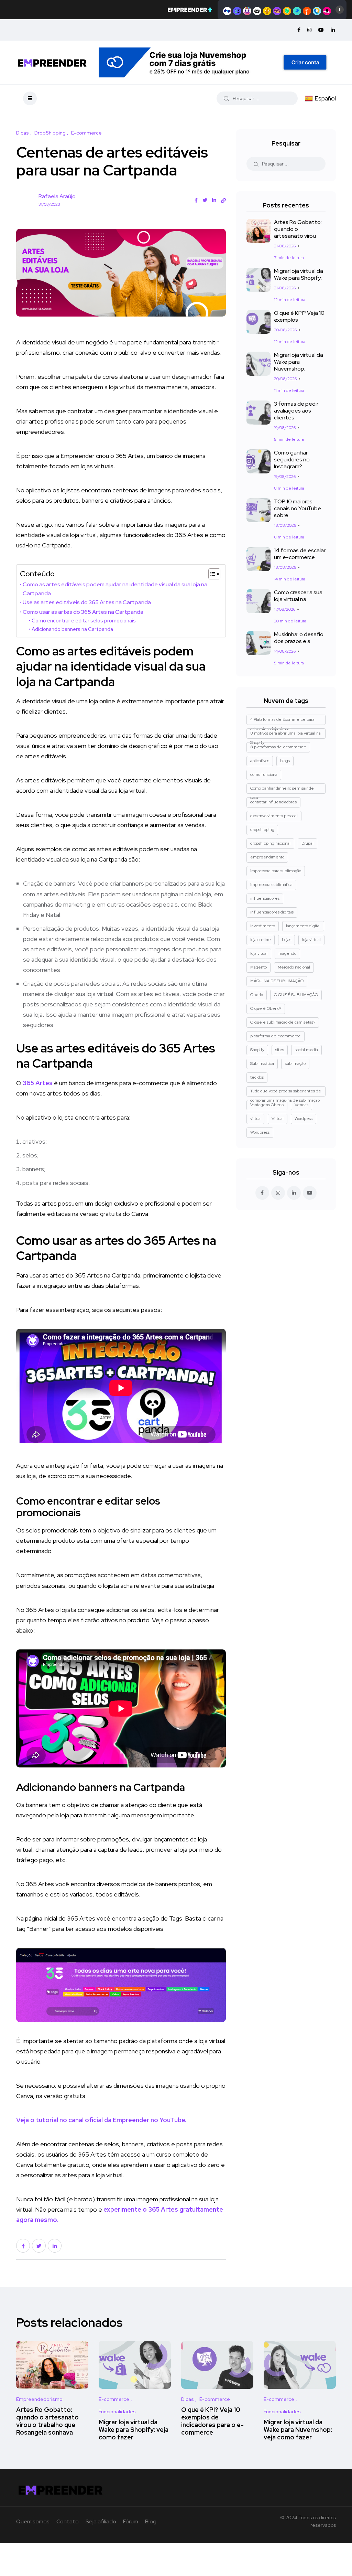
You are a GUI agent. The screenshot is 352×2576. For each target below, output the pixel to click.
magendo (287, 953)
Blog (151, 2521)
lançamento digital (303, 926)
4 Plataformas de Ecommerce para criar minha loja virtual (282, 721)
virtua (255, 1119)
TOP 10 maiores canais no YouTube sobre (298, 508)
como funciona (264, 774)
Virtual (278, 1119)
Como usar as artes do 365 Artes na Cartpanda (83, 612)
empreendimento (267, 857)
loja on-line (261, 940)
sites (280, 1050)
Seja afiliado (101, 2521)
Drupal (307, 843)
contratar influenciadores (273, 802)
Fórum (131, 2521)
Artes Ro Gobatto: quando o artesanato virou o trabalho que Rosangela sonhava (47, 2421)
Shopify (257, 1050)
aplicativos (260, 761)
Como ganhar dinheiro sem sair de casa (282, 790)
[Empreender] (52, 62)
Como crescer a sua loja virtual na (298, 596)
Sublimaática (262, 1063)
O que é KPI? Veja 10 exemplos (299, 316)
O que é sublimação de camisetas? (283, 1022)
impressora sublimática (271, 885)
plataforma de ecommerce (276, 1036)
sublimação (295, 1063)
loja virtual (311, 940)
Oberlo (257, 995)
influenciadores (265, 898)
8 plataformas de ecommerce (278, 747)
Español (325, 98)
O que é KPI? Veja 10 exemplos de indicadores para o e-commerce (212, 2421)
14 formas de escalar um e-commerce (300, 554)
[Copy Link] (223, 201)
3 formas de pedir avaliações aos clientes (296, 411)
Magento (258, 967)
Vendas (301, 1105)
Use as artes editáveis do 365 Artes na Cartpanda (87, 602)
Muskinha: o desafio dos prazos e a (299, 638)
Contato (68, 2521)
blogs (285, 761)
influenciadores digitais (272, 912)
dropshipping (262, 830)
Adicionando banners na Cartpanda (72, 629)
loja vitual (259, 953)
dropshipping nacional (270, 843)
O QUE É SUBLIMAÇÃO (296, 995)
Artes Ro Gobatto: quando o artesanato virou (298, 229)
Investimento (263, 926)
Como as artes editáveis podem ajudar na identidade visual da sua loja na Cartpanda (115, 589)
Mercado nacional (294, 967)
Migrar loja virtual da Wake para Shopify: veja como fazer (134, 2430)
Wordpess (304, 1119)
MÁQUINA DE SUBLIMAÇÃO (277, 981)
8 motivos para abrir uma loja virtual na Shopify (285, 735)
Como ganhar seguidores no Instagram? (292, 459)
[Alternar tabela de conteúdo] (211, 574)
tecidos (257, 1077)
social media (306, 1050)
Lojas (287, 940)
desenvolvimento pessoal (274, 816)
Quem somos (33, 2521)
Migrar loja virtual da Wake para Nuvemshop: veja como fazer (298, 2430)
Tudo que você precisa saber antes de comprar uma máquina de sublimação (286, 1092)
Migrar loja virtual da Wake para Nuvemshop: (299, 362)
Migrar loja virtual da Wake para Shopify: (299, 274)
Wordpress (260, 1132)
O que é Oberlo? (266, 1008)
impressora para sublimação (276, 871)
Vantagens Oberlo (267, 1105)
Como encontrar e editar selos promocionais (84, 621)
